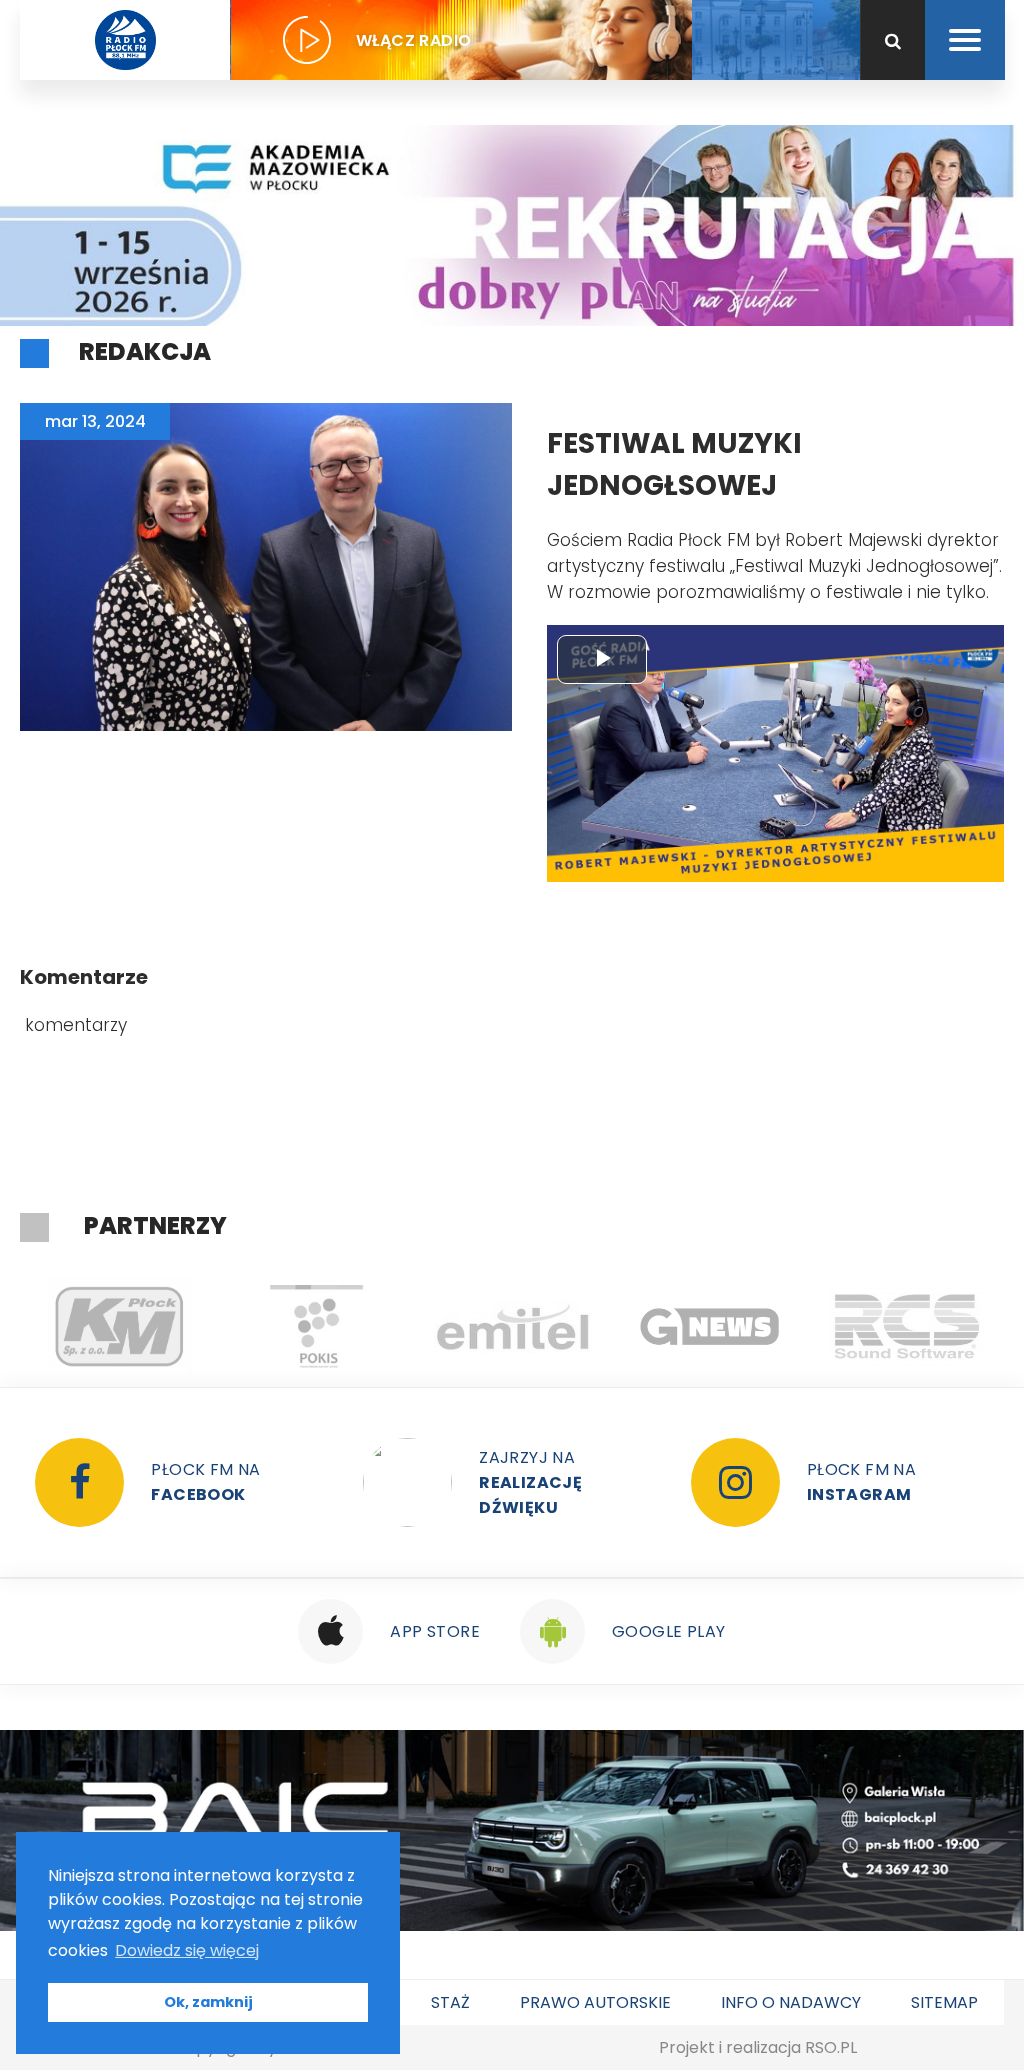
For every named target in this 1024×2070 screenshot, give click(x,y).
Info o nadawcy (791, 2002)
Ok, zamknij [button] (208, 2002)
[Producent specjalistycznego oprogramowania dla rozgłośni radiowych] (585, 1327)
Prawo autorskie (595, 2002)
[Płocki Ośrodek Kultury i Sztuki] (191, 1327)
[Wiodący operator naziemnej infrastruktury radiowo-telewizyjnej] (388, 1327)
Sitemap (944, 2002)
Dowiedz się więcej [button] (187, 1950)
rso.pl (831, 2047)
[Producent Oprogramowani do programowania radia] (782, 1327)
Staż (450, 2002)
